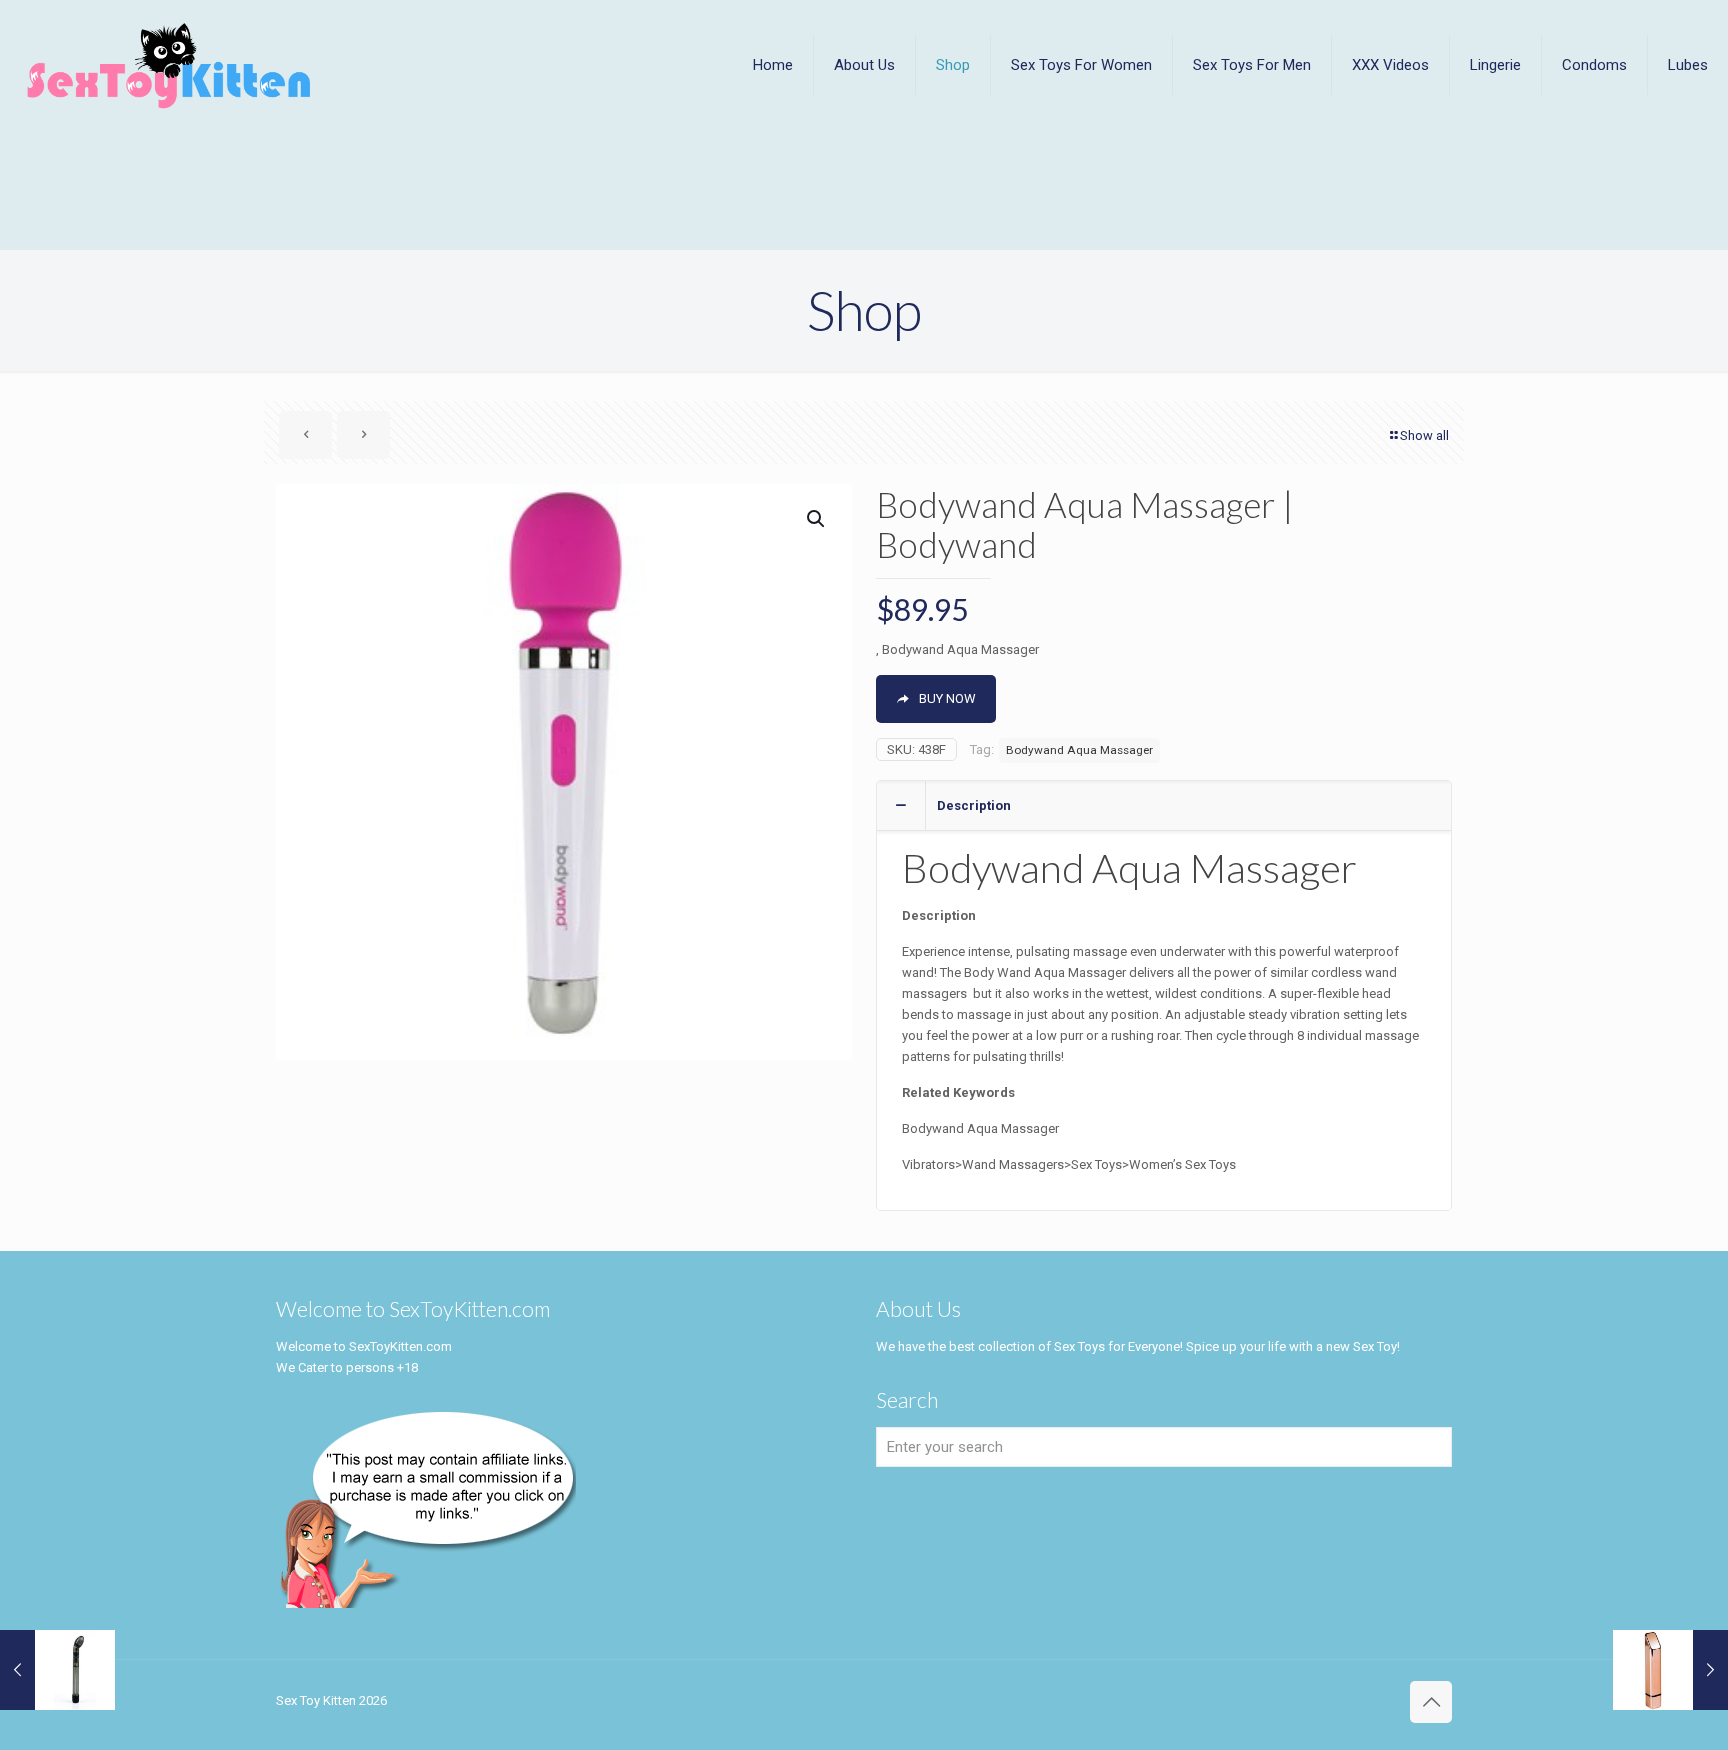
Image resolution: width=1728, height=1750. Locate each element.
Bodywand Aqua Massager (1079, 750)
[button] (817, 519)
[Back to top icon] (1431, 1702)
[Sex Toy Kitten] (169, 65)
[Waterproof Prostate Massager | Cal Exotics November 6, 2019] (57, 1670)
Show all (1424, 435)
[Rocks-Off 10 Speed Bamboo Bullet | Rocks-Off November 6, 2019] (1670, 1670)
